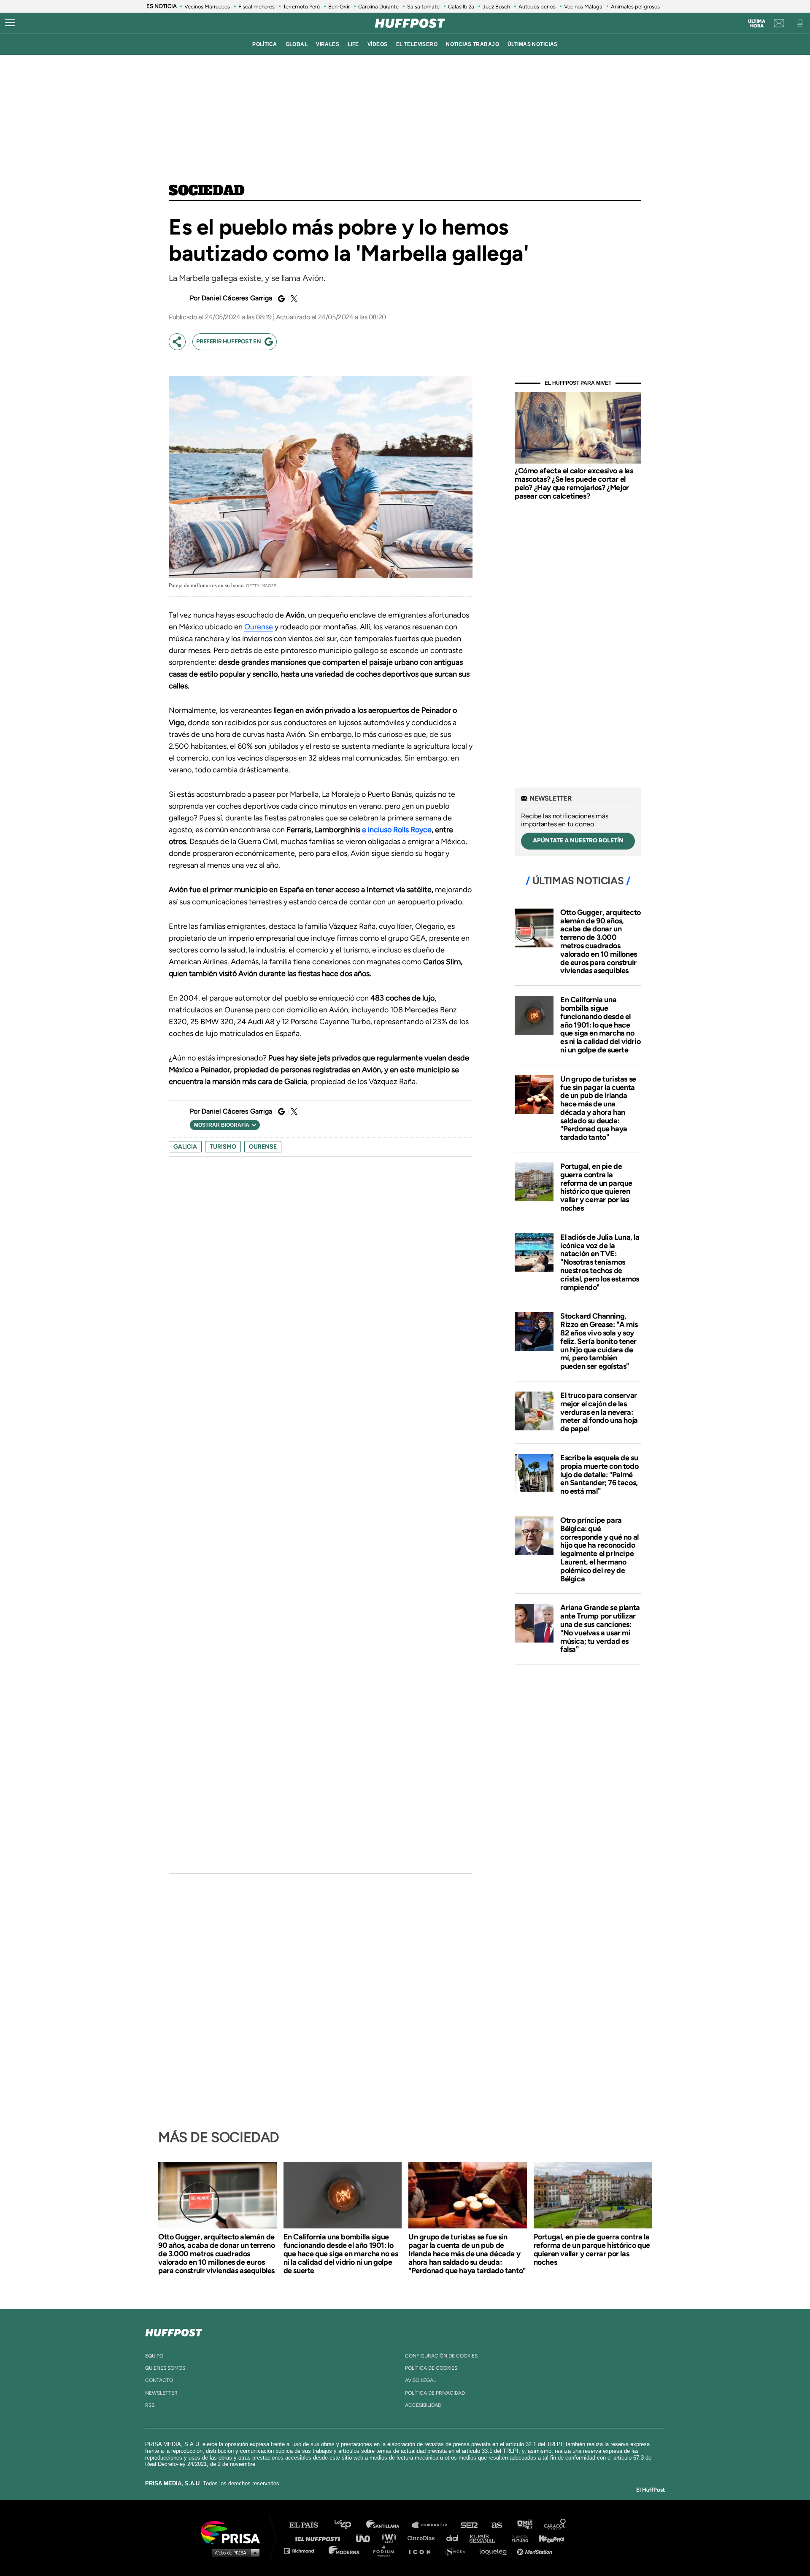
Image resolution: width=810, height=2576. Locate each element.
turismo (223, 1147)
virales (328, 44)
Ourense (259, 627)
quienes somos (165, 2368)
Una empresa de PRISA (234, 2532)
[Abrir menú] (10, 23)
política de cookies (431, 2368)
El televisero (417, 44)
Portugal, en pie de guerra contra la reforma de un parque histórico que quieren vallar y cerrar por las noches (596, 1187)
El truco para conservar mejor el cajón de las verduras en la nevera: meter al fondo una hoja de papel (599, 1412)
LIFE (353, 44)
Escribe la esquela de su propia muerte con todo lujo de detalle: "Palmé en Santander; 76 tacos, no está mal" (599, 1474)
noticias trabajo (472, 44)
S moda (458, 2550)
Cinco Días (423, 2538)
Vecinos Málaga (583, 7)
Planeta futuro (517, 2538)
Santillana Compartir (433, 2525)
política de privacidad (435, 2393)
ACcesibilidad (423, 2405)
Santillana (389, 2525)
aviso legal (420, 2380)
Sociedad (207, 191)
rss (150, 2405)
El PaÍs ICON (423, 2550)
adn (524, 2525)
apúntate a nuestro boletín (578, 840)
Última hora (757, 24)
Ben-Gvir (339, 7)
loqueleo (495, 2550)
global (297, 44)
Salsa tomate (423, 7)
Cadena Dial (455, 2538)
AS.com (496, 2525)
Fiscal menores (256, 7)
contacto (159, 2380)
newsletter (161, 2393)
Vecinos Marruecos (207, 7)
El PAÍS (309, 2525)
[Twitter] (293, 299)
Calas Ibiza (461, 7)
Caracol (555, 2525)
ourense (263, 1147)
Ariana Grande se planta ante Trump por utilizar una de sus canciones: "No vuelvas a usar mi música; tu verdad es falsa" (600, 1628)
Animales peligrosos (635, 7)
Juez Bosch (496, 7)
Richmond (303, 2550)
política (265, 44)
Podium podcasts (386, 2550)
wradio (391, 2538)
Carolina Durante (378, 7)
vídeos (378, 44)
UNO (367, 2538)
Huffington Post (320, 2538)
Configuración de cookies (441, 2356)
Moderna (345, 2550)
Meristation (536, 2550)
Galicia (185, 1147)
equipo (154, 2356)
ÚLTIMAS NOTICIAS (533, 44)
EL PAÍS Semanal (486, 2538)
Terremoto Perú (301, 7)
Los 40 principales (349, 2525)
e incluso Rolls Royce (397, 830)
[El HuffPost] (410, 23)
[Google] (280, 299)
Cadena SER (470, 2525)
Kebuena (548, 2538)
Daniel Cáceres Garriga (237, 298)
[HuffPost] (174, 2331)
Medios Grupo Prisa (234, 2552)
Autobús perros (537, 7)
